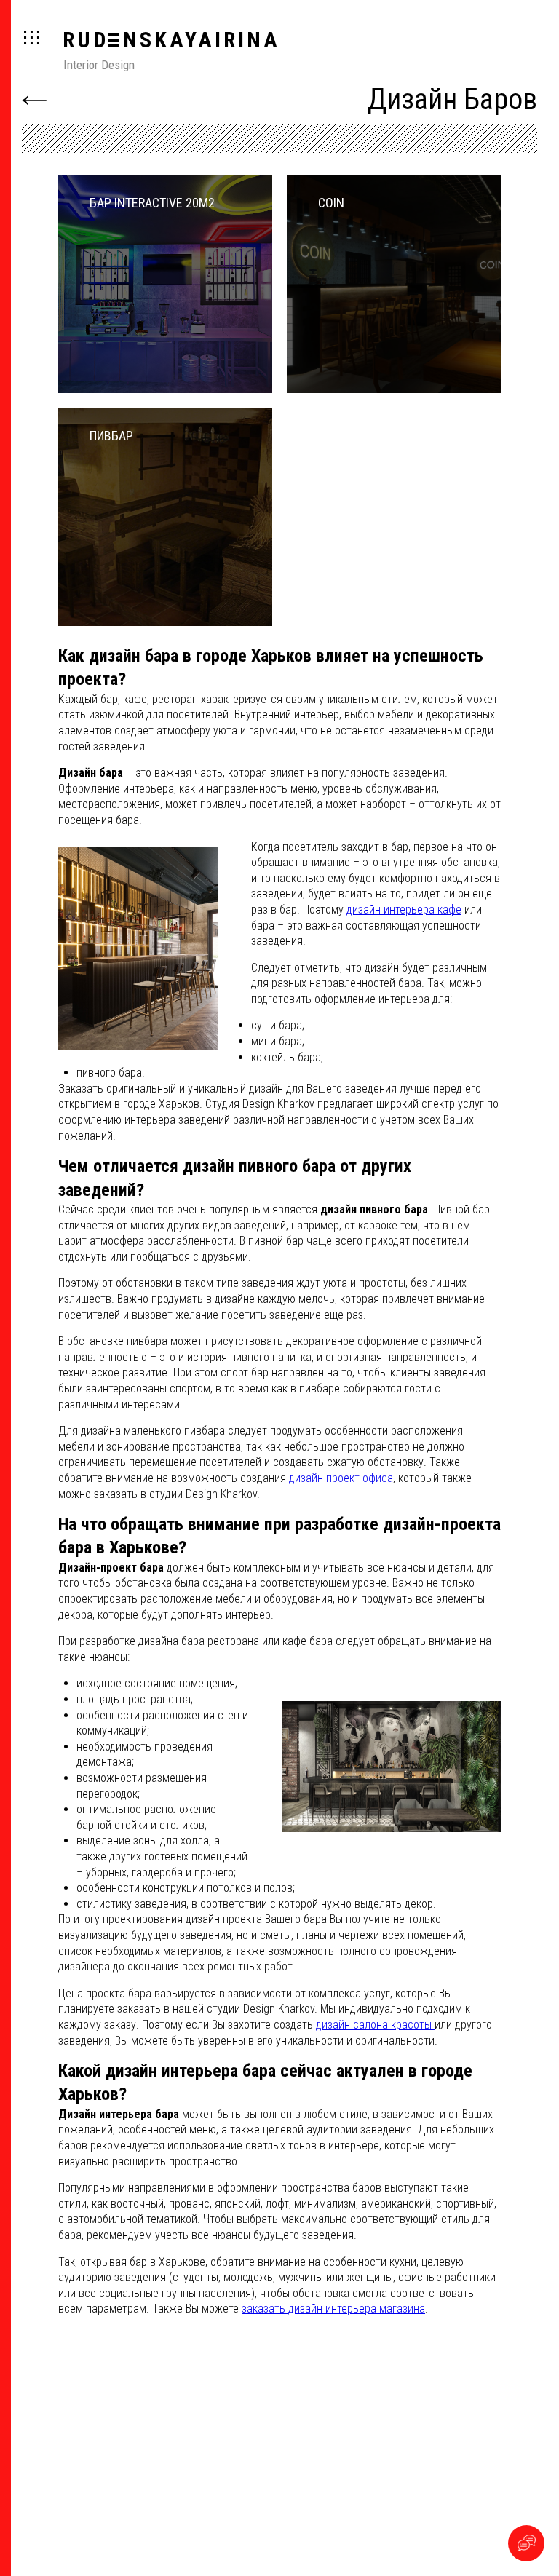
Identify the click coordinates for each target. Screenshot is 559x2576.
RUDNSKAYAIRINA (171, 40)
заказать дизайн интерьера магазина (333, 2309)
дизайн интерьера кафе (404, 909)
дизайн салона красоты (375, 2025)
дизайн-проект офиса (341, 1478)
